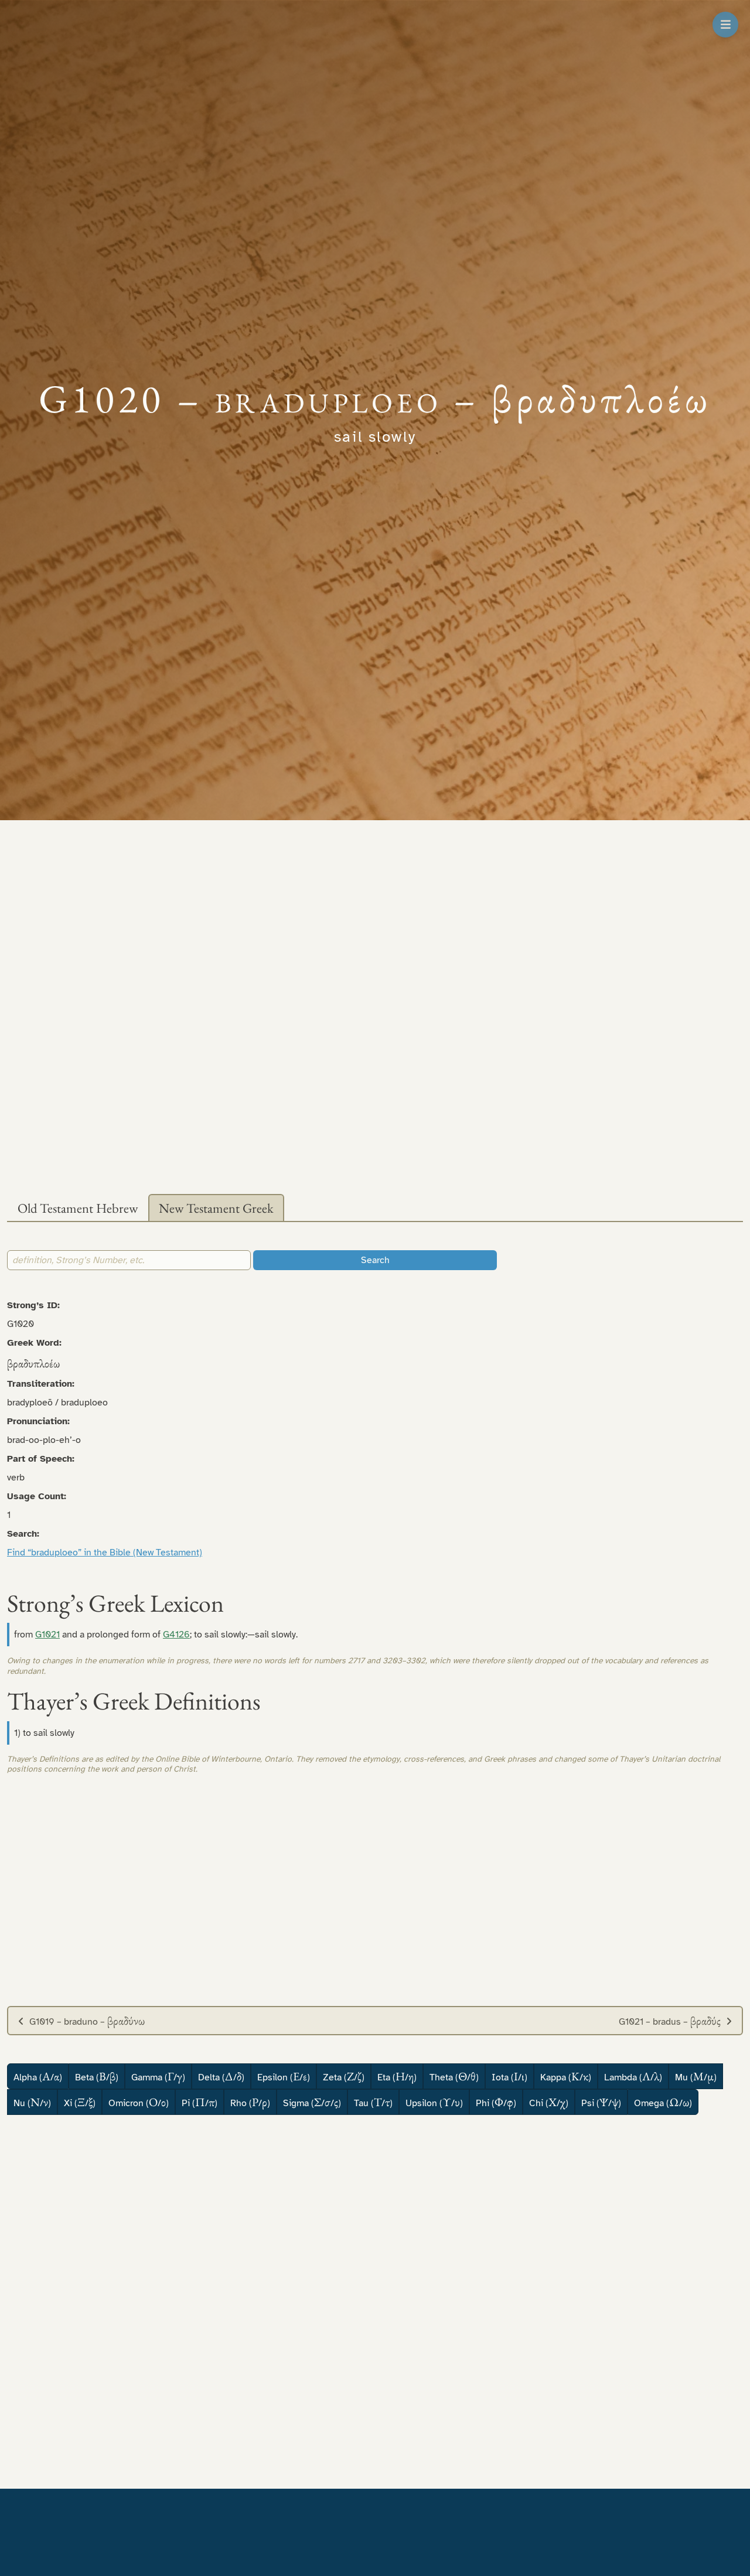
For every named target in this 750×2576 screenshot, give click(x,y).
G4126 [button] (176, 1635)
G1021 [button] (47, 1635)
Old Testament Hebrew (78, 1208)
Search (375, 1260)
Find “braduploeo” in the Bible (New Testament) (105, 1553)
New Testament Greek (216, 1208)
